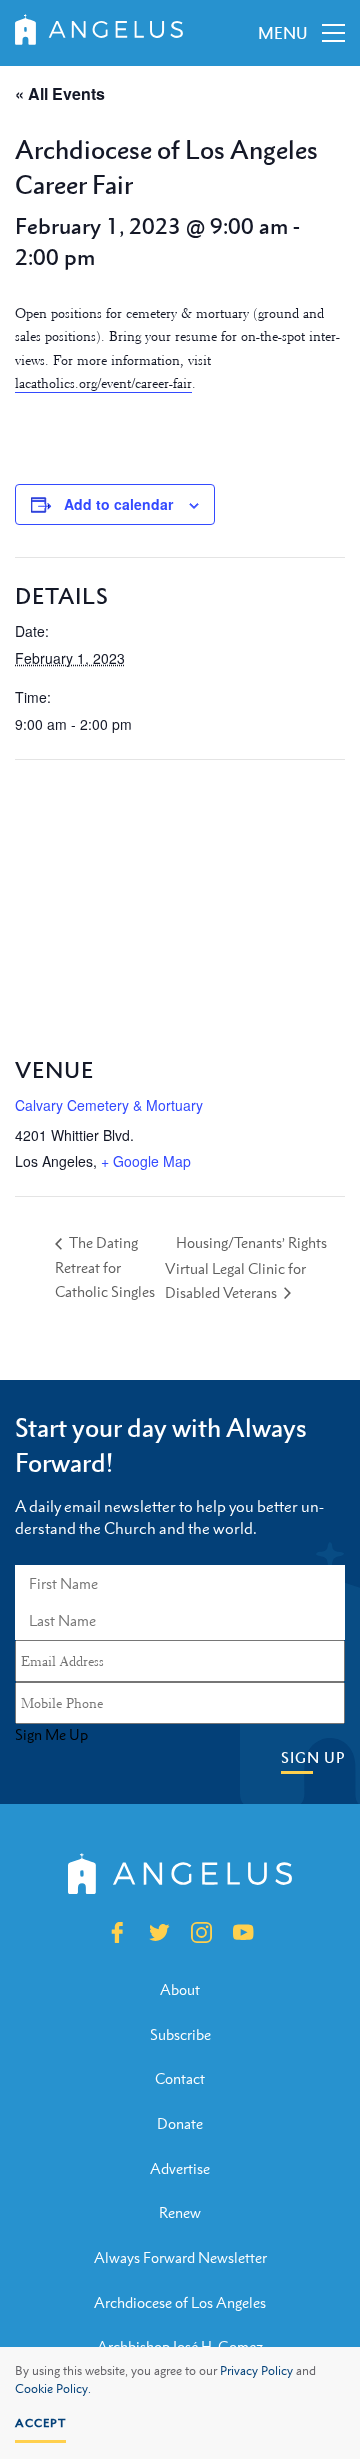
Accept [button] (40, 2423)
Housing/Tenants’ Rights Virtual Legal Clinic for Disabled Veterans (246, 1267)
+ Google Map (146, 1161)
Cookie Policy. (53, 2389)
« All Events (60, 93)
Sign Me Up (51, 1735)
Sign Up (313, 1757)
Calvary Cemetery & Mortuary (109, 1105)
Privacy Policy (256, 2371)
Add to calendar (118, 504)
